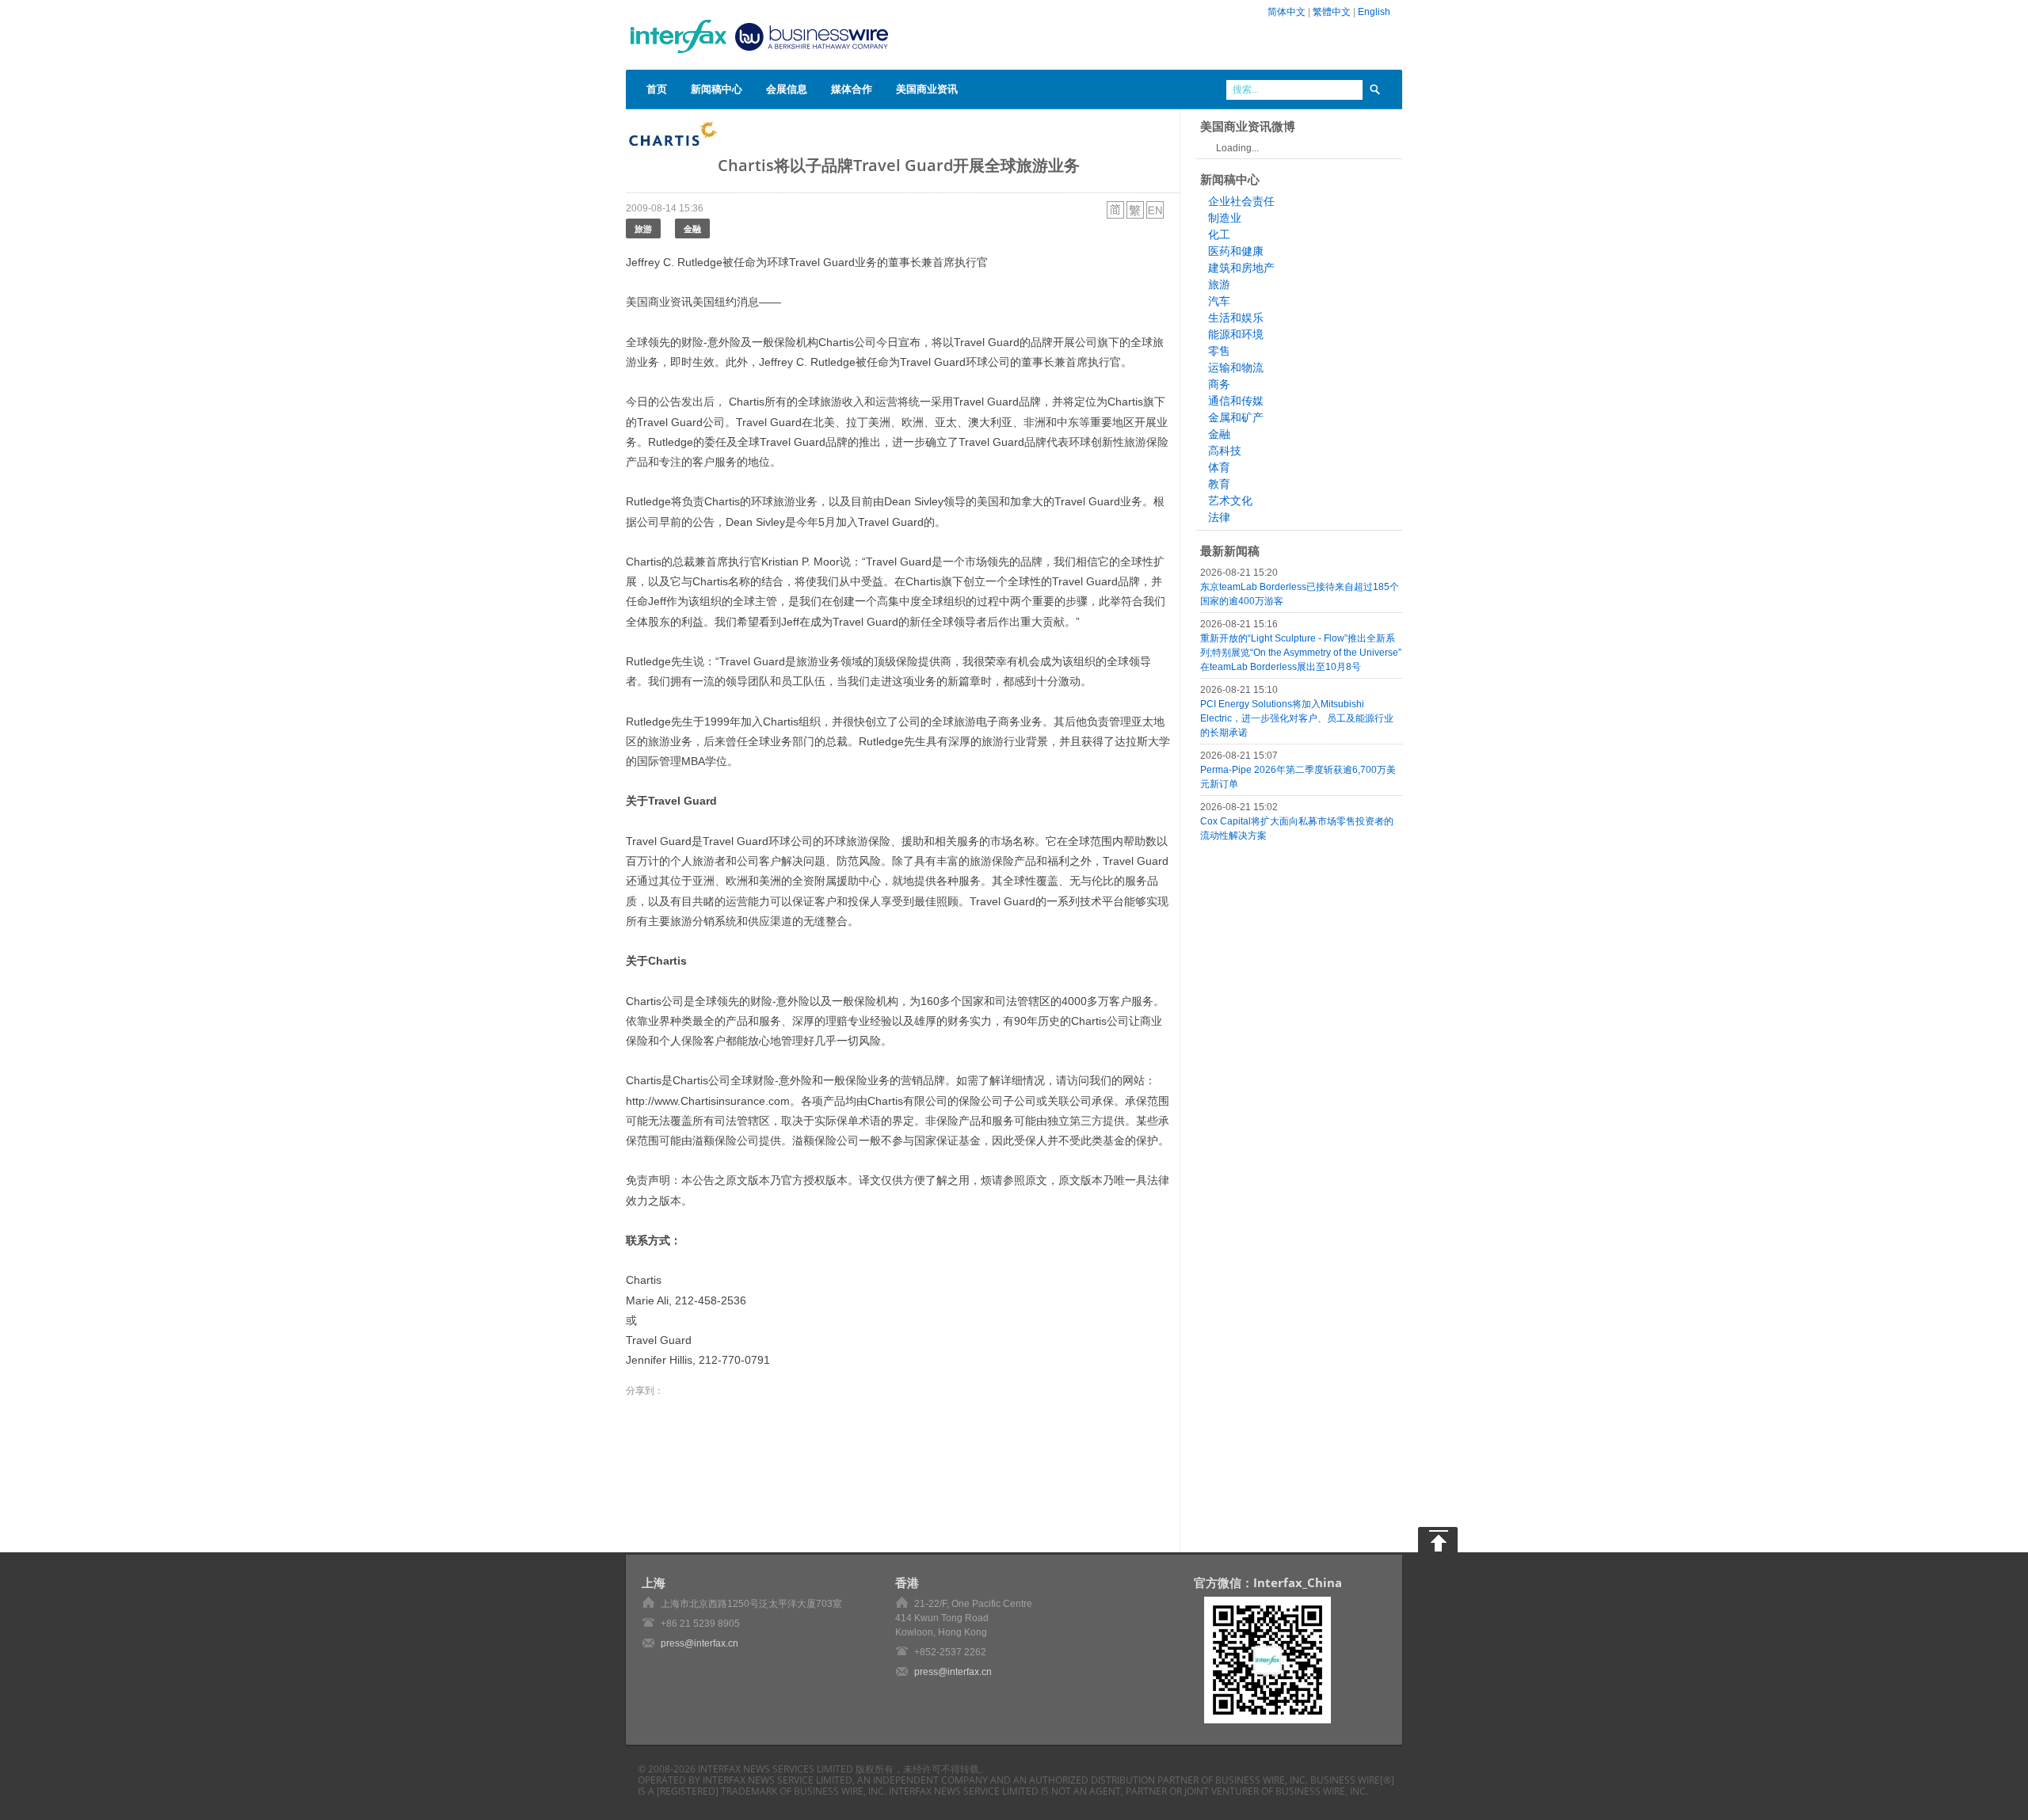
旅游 (643, 228)
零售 (1219, 351)
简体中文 (1287, 12)
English (1374, 12)
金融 (692, 228)
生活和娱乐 (1236, 318)
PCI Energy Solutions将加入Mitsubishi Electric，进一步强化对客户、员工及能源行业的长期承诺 (1297, 718)
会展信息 (787, 89)
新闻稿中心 (717, 89)
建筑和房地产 (1241, 268)
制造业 (1225, 218)
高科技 (1225, 451)
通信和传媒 (1236, 401)
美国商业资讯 (927, 89)
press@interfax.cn (700, 1643)
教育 (1219, 484)
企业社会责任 (1241, 201)
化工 (1219, 234)
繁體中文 (1332, 12)
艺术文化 (1230, 501)
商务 (1219, 384)
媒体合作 (852, 89)
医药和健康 (1236, 251)
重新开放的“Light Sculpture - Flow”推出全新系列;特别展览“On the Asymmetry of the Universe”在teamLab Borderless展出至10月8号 (1301, 653)
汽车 (1219, 301)
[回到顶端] (1438, 1540)
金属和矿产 (1236, 417)
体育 (1219, 467)
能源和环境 (1236, 334)
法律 (1219, 517)
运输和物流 (1236, 367)
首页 (657, 89)
